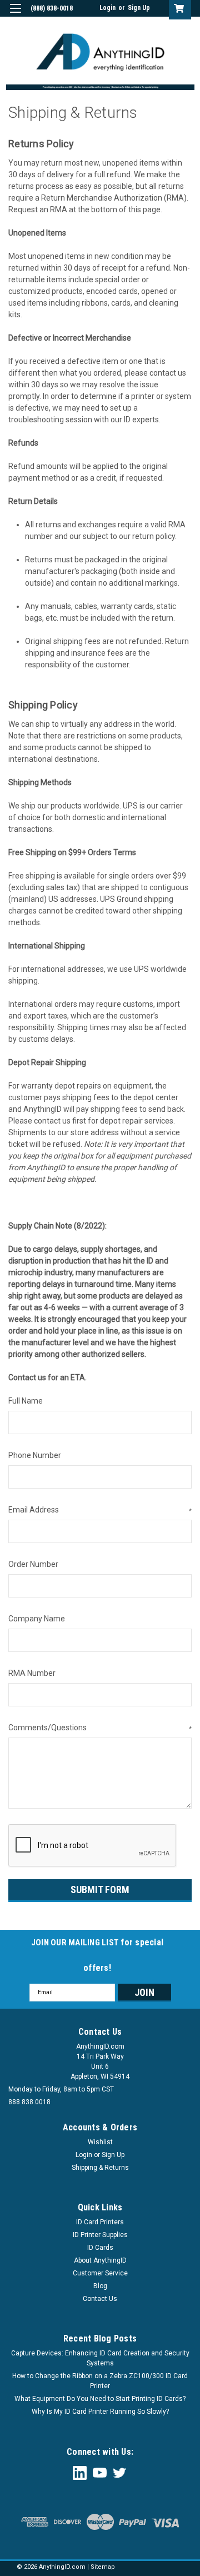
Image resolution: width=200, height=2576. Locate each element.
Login (107, 8)
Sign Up (139, 8)
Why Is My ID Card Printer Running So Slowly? (100, 2412)
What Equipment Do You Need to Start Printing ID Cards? (100, 2399)
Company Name (37, 1619)
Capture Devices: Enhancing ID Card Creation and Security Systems (100, 2358)
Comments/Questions (100, 1728)
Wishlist (100, 2142)
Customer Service (100, 2273)
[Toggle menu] (15, 15)
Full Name (26, 1401)
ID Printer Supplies (100, 2235)
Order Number (33, 1564)
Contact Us (100, 2299)
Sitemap (103, 2567)
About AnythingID (100, 2260)
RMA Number (32, 1673)
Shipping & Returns (100, 2168)
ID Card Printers (100, 2222)
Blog (100, 2286)
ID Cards (100, 2248)
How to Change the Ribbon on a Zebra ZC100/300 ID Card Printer (100, 2381)
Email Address (100, 1510)
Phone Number (35, 1455)
